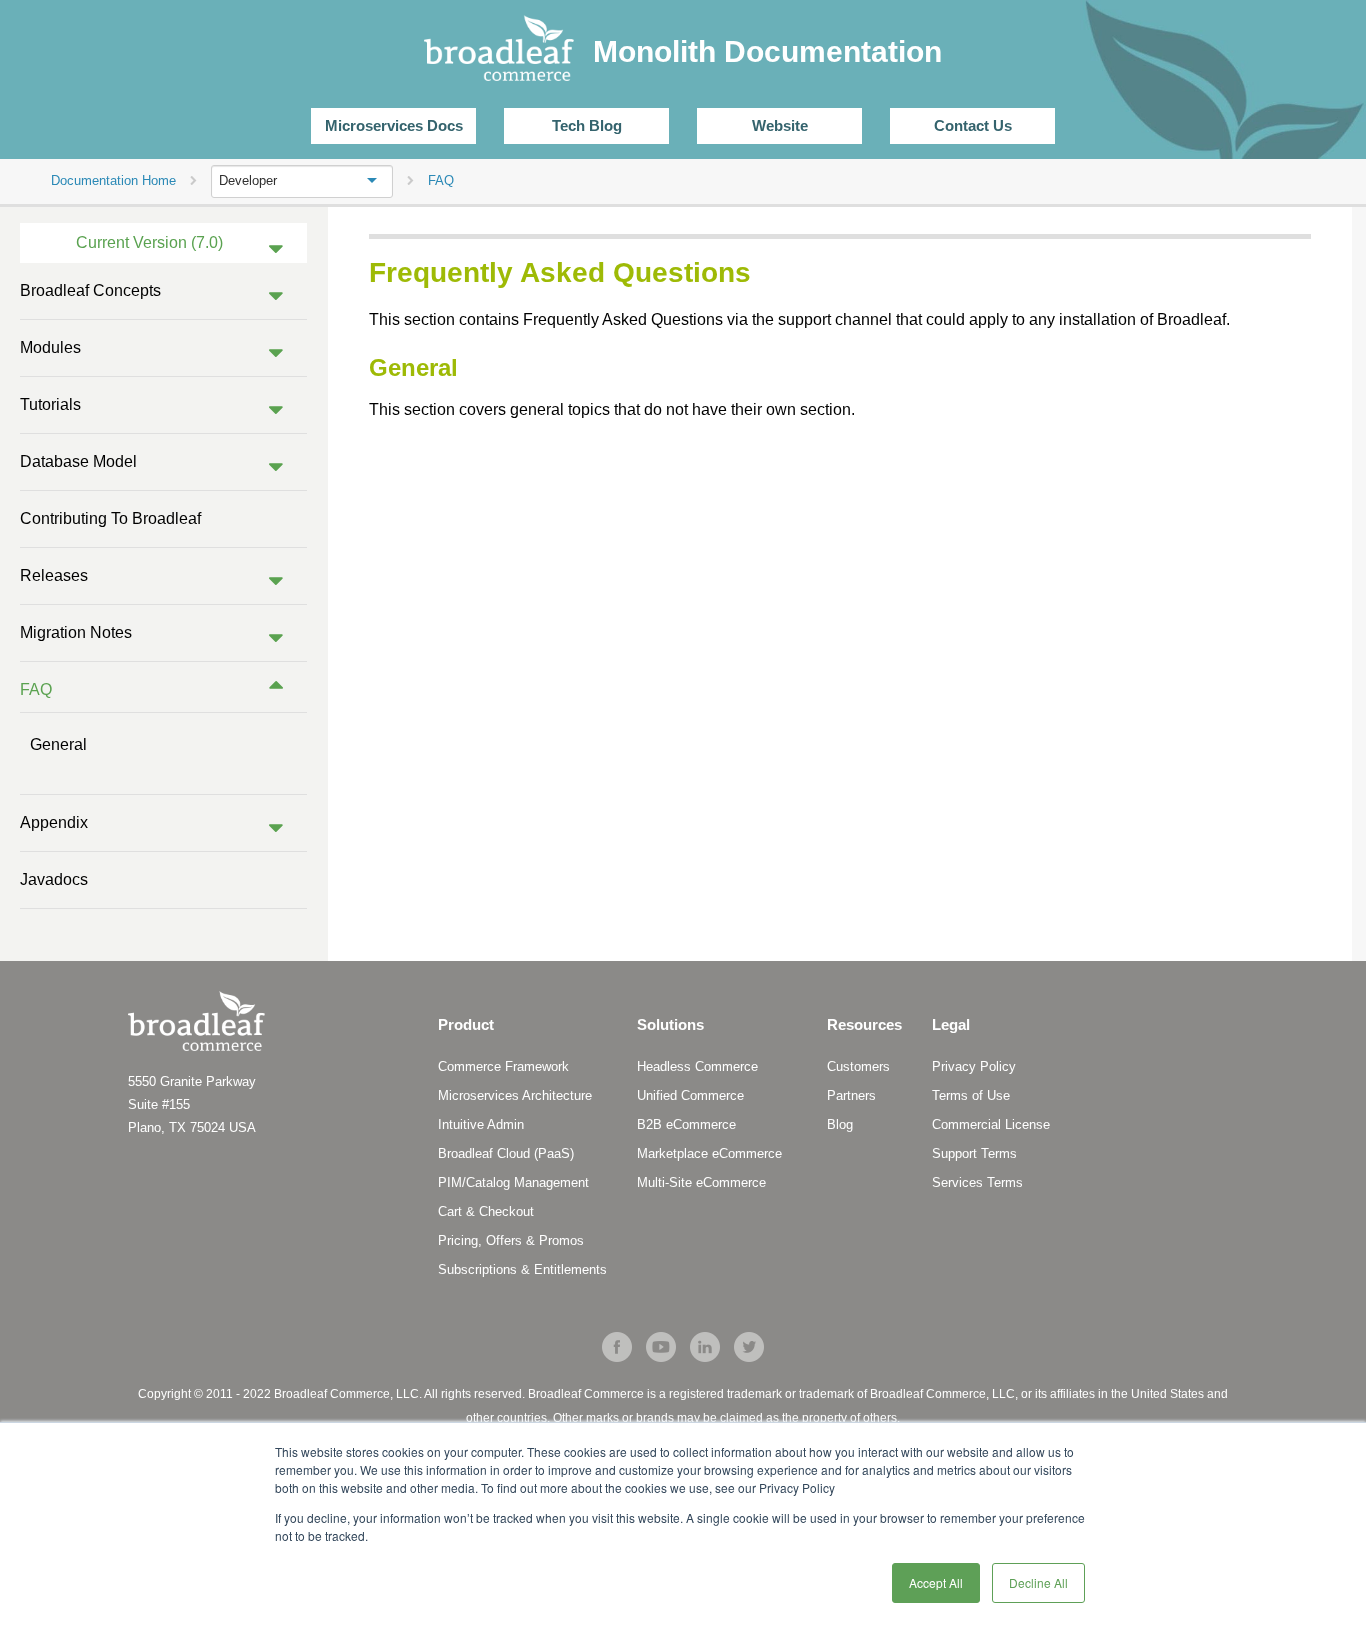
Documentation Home (113, 180)
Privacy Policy (974, 1066)
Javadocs (54, 879)
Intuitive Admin (481, 1124)
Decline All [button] (1038, 1582)
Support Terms (974, 1153)
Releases (54, 575)
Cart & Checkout (486, 1211)
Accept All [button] (936, 1582)
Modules (50, 347)
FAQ (36, 689)
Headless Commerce (697, 1066)
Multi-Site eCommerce (701, 1182)
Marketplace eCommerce (709, 1153)
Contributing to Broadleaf (110, 518)
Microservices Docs (394, 125)
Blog (840, 1124)
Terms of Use (971, 1095)
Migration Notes (76, 632)
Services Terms (977, 1182)
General (58, 744)
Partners (851, 1095)
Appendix (54, 822)
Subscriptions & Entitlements (522, 1269)
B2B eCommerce (686, 1124)
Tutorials (50, 404)
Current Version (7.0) (149, 242)
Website (780, 125)
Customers (858, 1066)
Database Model (78, 461)
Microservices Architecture (515, 1095)
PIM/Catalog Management (513, 1182)
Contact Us (973, 125)
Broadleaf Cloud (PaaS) (506, 1153)
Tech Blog (587, 125)
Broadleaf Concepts (90, 290)
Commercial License (991, 1124)
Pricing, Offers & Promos (511, 1240)
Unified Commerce (690, 1095)
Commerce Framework (503, 1066)
